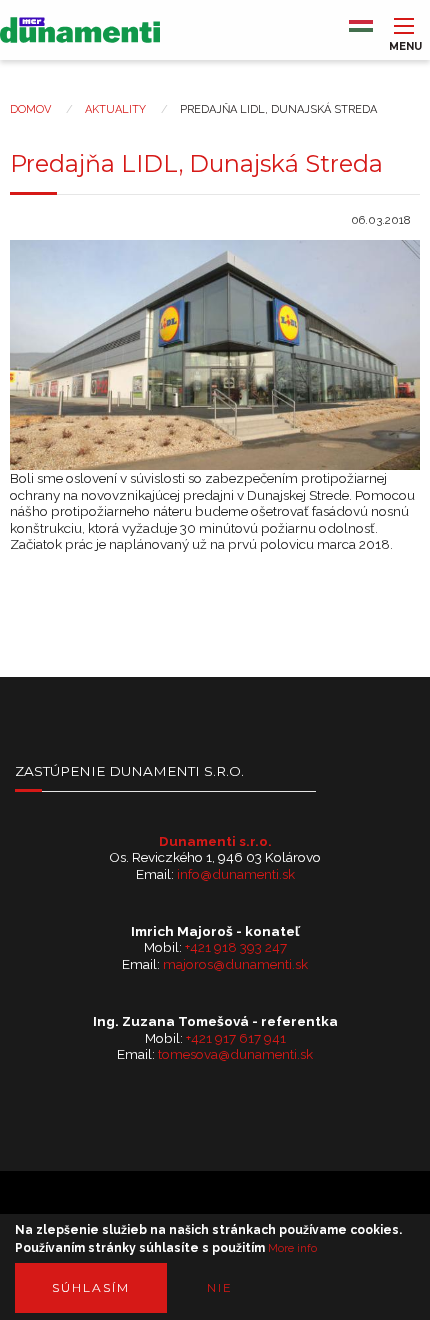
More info (292, 1249)
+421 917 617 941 (236, 1038)
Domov (30, 109)
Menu (404, 41)
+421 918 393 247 (236, 947)
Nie (220, 1287)
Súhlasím (91, 1287)
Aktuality (115, 109)
